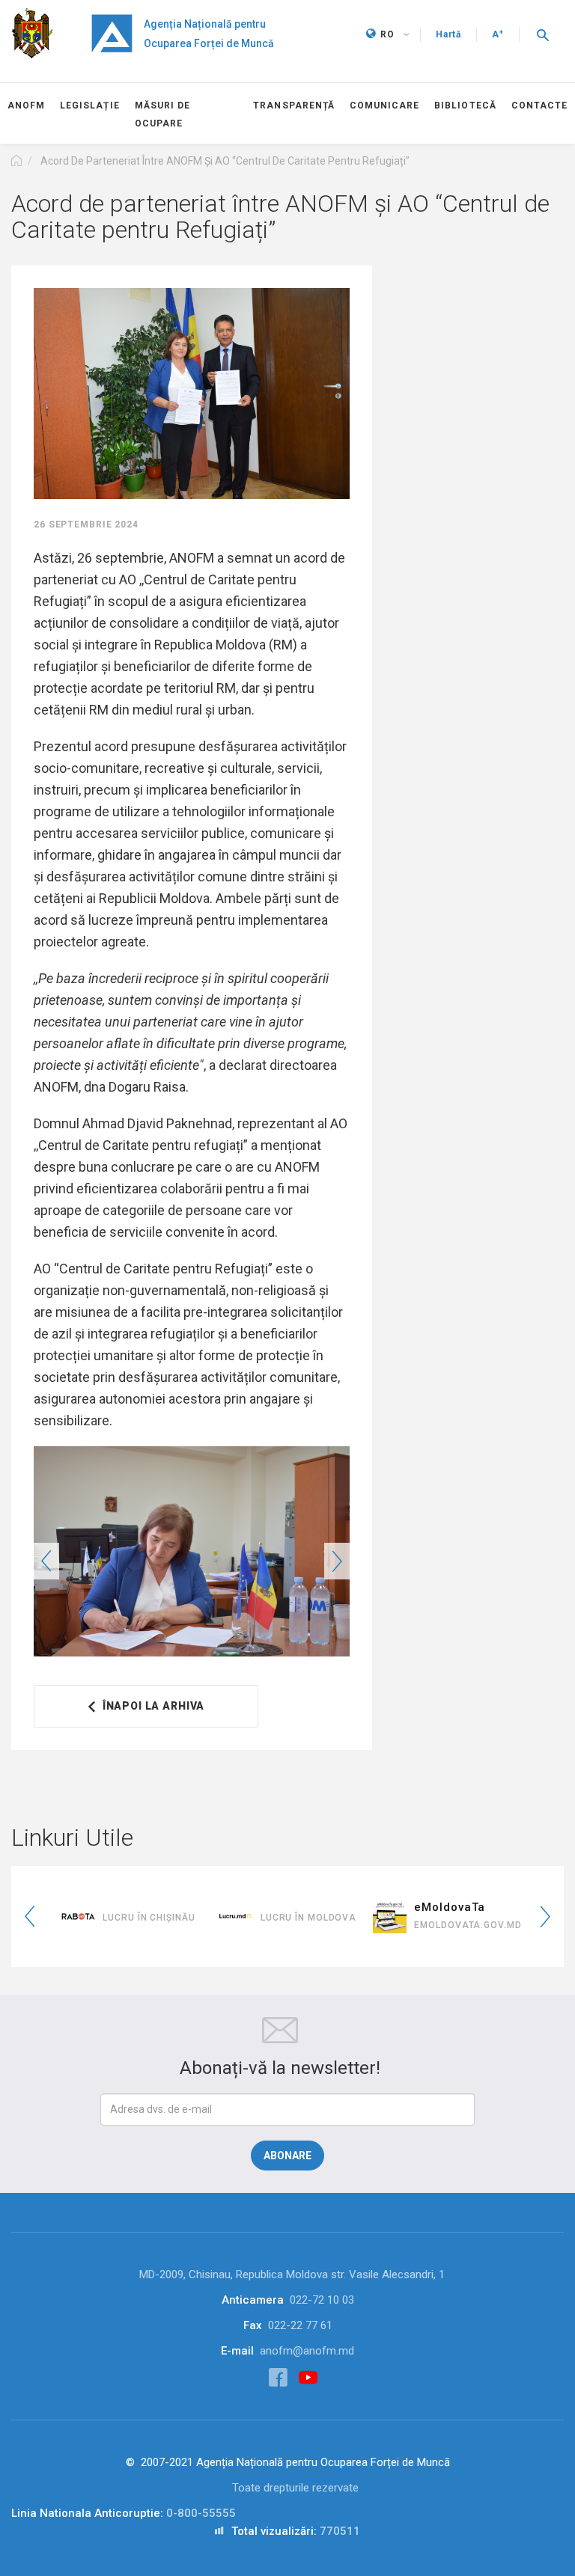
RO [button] (387, 34)
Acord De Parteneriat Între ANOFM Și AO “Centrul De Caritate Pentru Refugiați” (225, 161)
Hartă (448, 34)
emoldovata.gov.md (468, 1925)
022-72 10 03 (322, 2300)
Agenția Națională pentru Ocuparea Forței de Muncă (209, 34)
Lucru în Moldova (308, 1918)
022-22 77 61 (300, 2325)
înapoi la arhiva (153, 1706)
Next (337, 1561)
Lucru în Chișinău (149, 1918)
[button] (543, 34)
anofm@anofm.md (307, 2351)
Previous (46, 1561)
